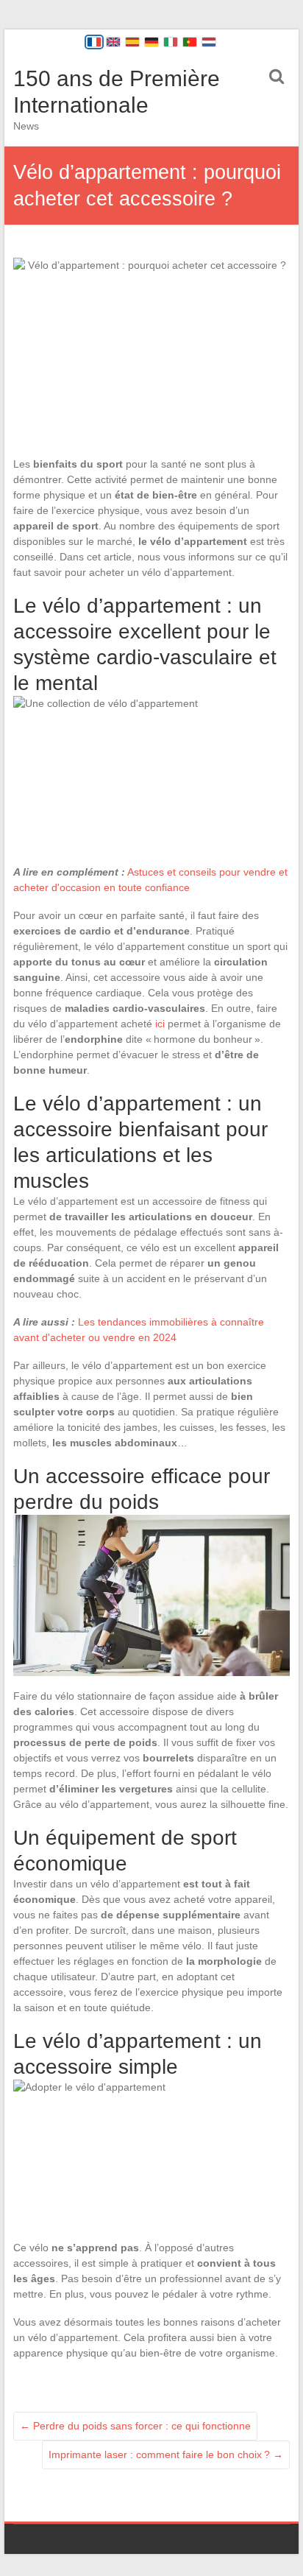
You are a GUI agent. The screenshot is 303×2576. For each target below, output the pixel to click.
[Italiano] (171, 42)
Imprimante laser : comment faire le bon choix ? (166, 2454)
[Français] (94, 42)
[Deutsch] (151, 42)
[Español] (132, 42)
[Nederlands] (209, 42)
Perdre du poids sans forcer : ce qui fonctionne (135, 2426)
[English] (113, 42)
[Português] (190, 42)
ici (160, 1024)
